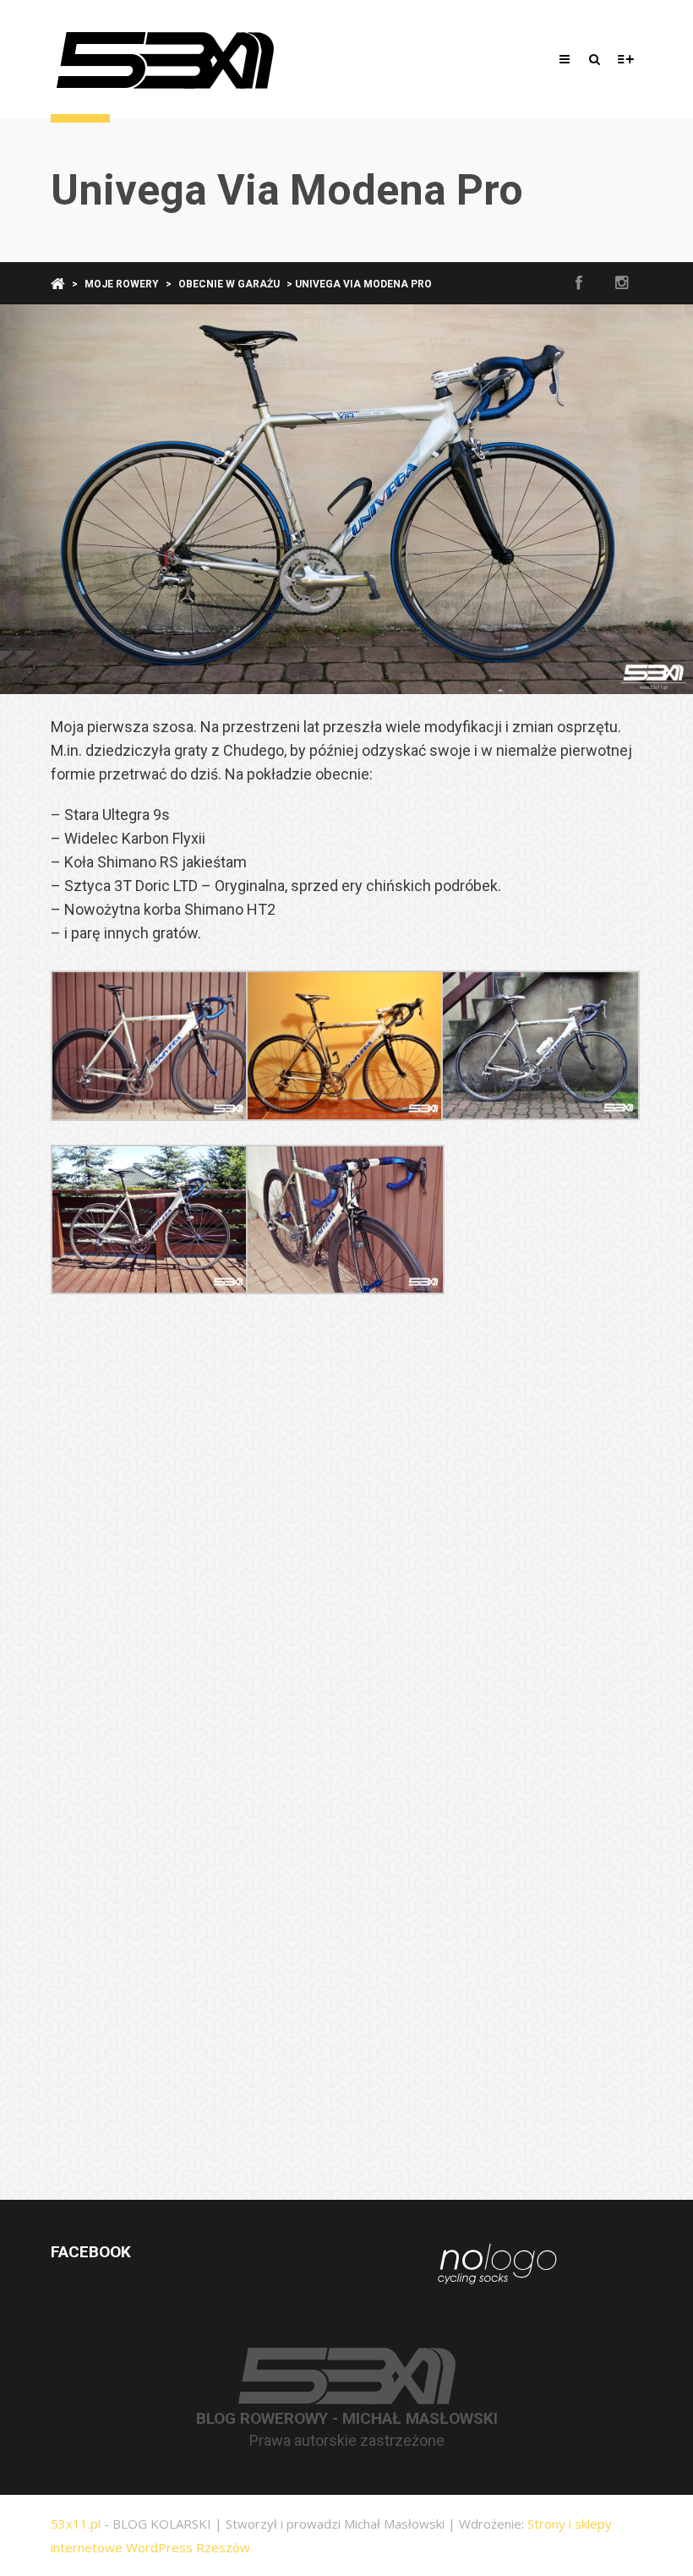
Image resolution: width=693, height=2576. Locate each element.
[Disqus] (346, 1542)
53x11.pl (76, 2524)
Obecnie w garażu (229, 284)
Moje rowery (122, 284)
